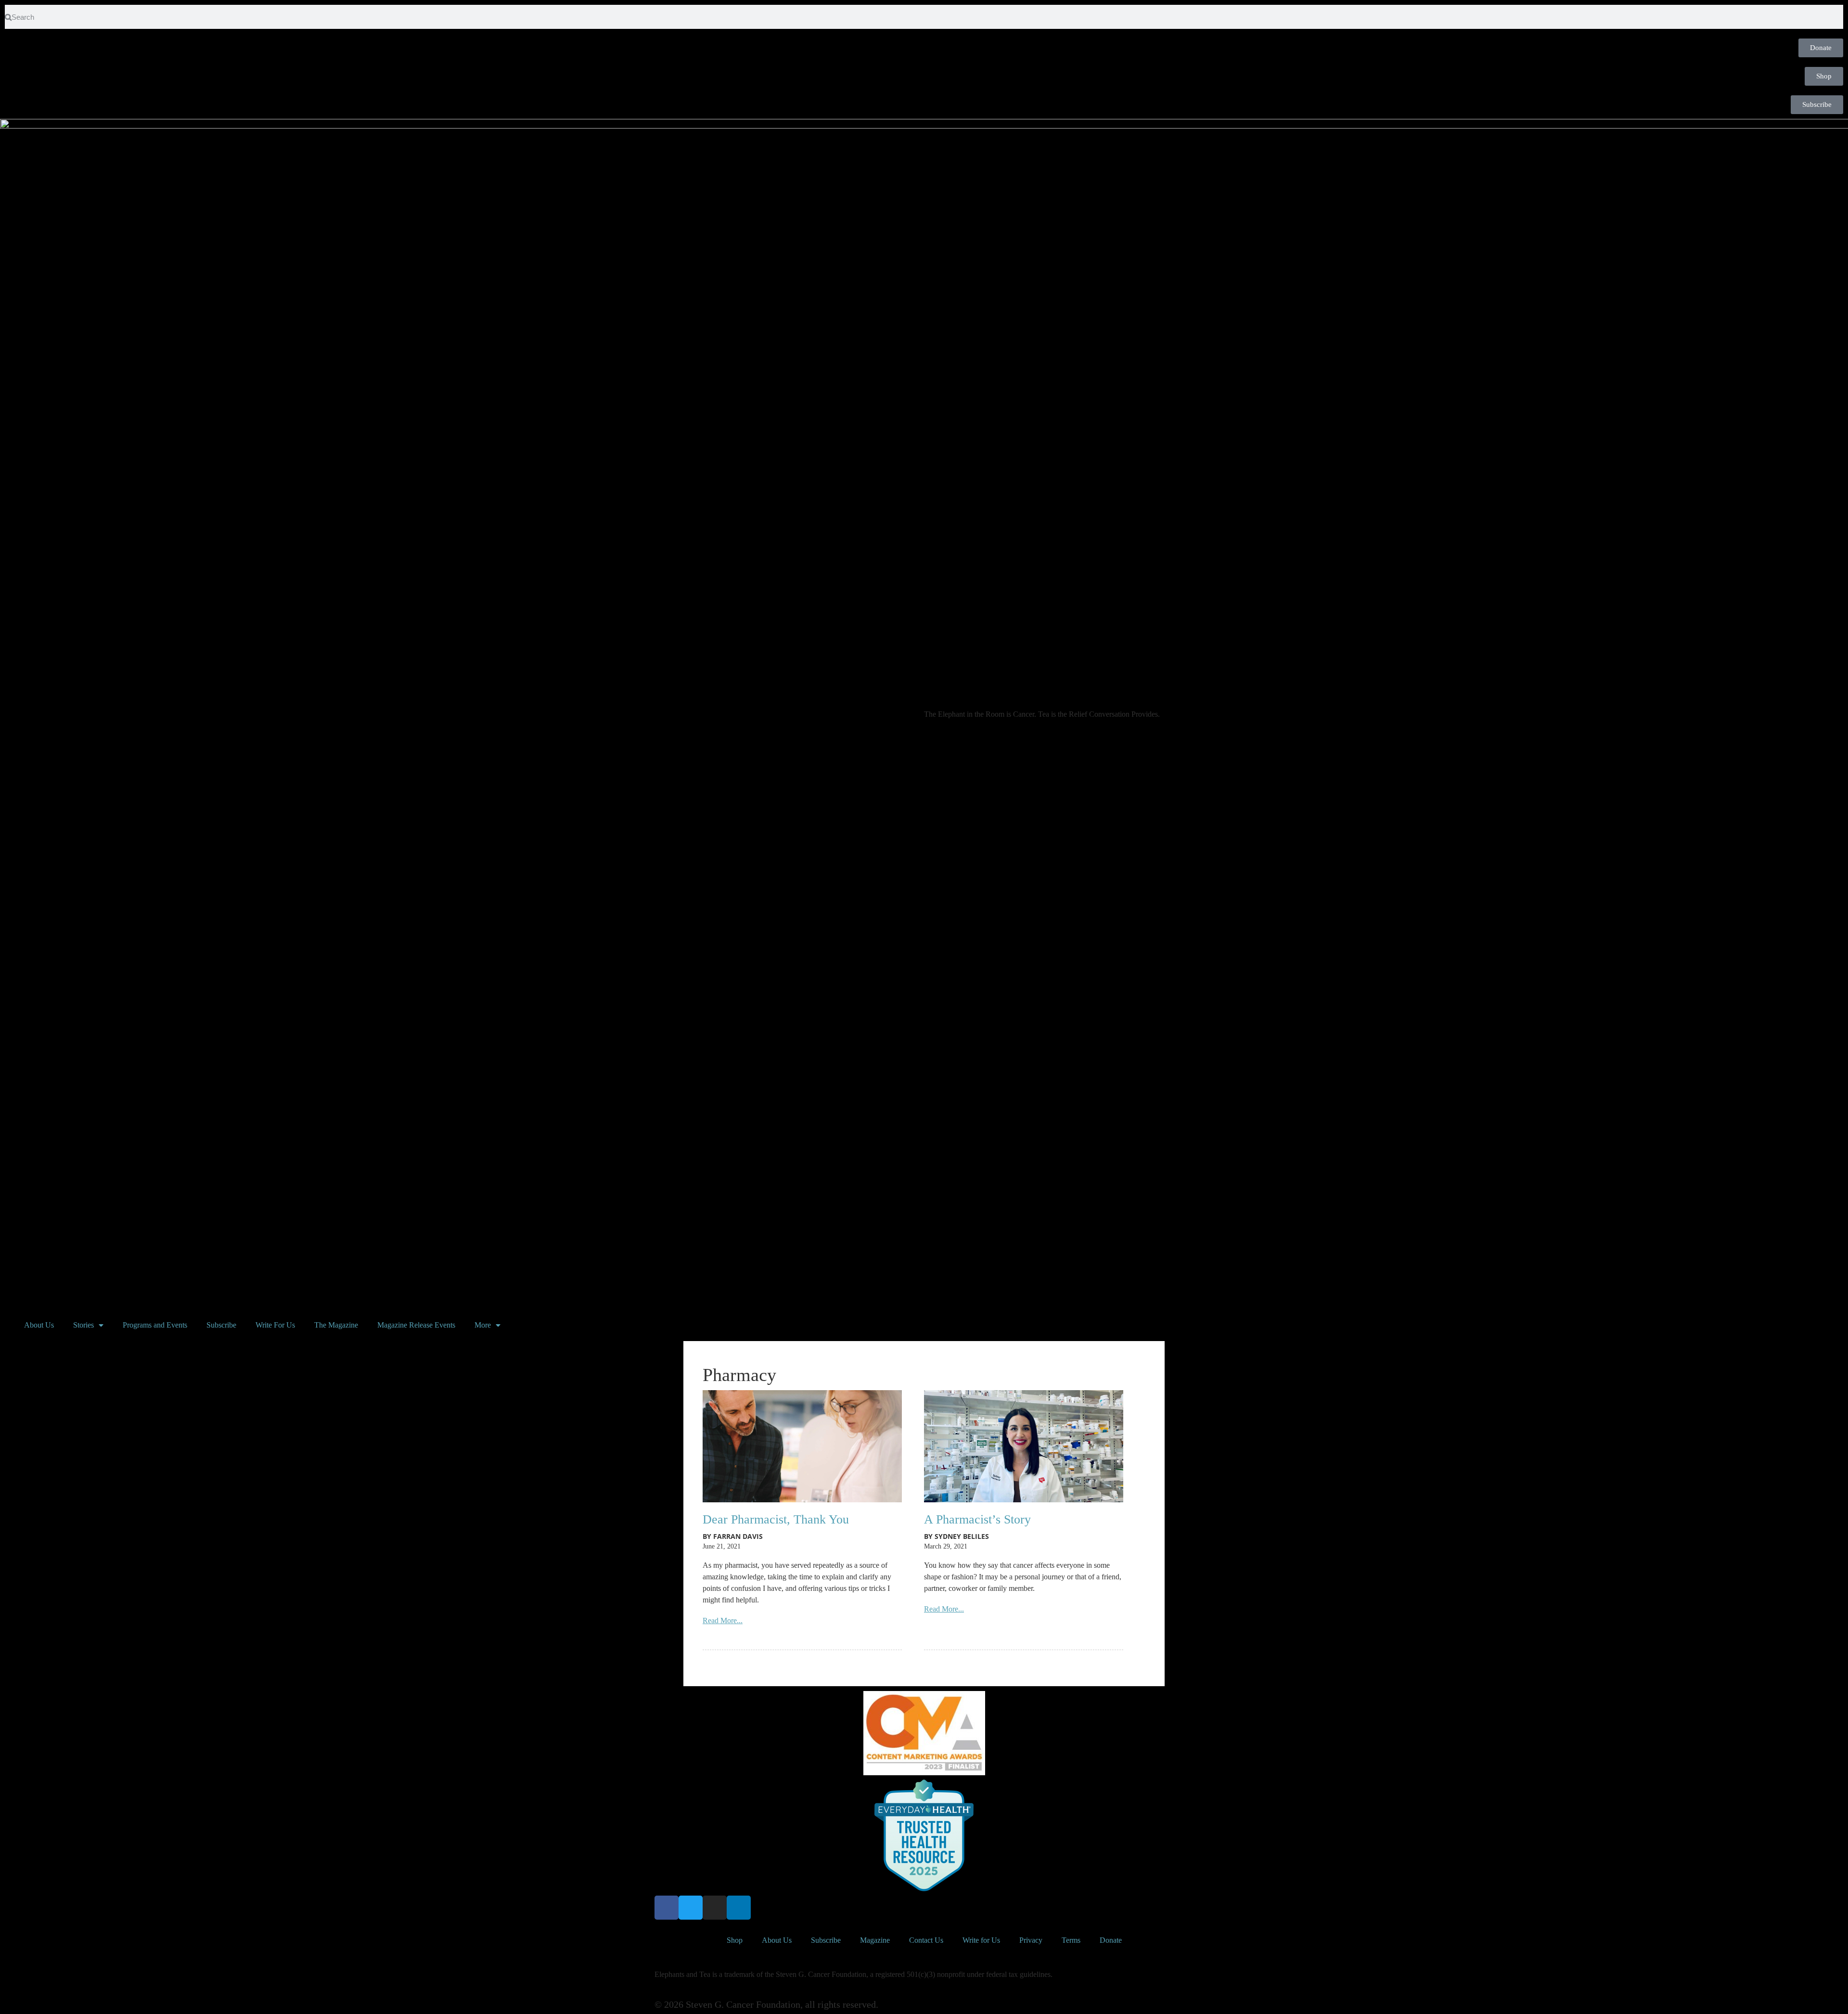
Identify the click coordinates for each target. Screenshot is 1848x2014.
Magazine (875, 1940)
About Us (39, 1325)
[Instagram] (715, 1908)
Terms (1071, 1940)
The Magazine (336, 1325)
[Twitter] (691, 1908)
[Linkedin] (739, 1908)
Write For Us (275, 1325)
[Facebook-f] (667, 1908)
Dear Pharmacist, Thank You (776, 1519)
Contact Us (926, 1940)
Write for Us (981, 1940)
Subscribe (221, 1325)
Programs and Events (155, 1325)
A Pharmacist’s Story (977, 1519)
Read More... (723, 1620)
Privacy (1031, 1940)
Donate (1111, 1940)
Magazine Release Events (416, 1325)
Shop (735, 1940)
